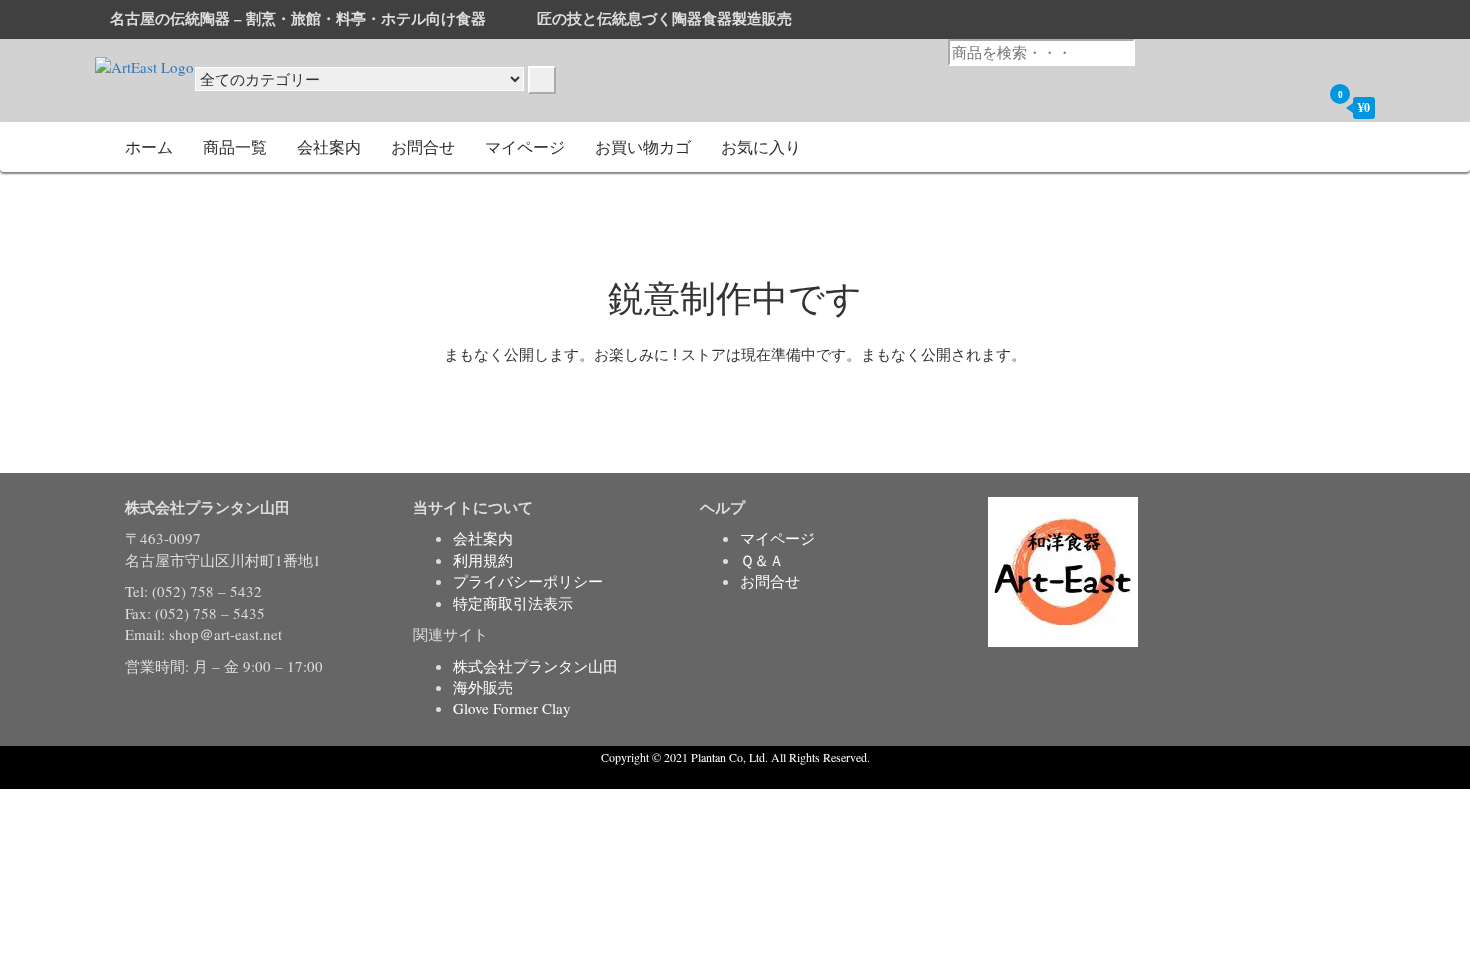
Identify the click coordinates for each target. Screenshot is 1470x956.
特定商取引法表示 (513, 603)
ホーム (149, 146)
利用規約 (483, 560)
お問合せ (423, 146)
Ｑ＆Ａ (762, 560)
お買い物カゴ (643, 146)
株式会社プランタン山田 (535, 666)
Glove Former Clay (512, 708)
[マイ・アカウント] (1301, 107)
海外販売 (483, 687)
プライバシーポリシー (528, 581)
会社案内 (329, 146)
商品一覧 (235, 146)
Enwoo (720, 777)
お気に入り (761, 146)
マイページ (525, 146)
